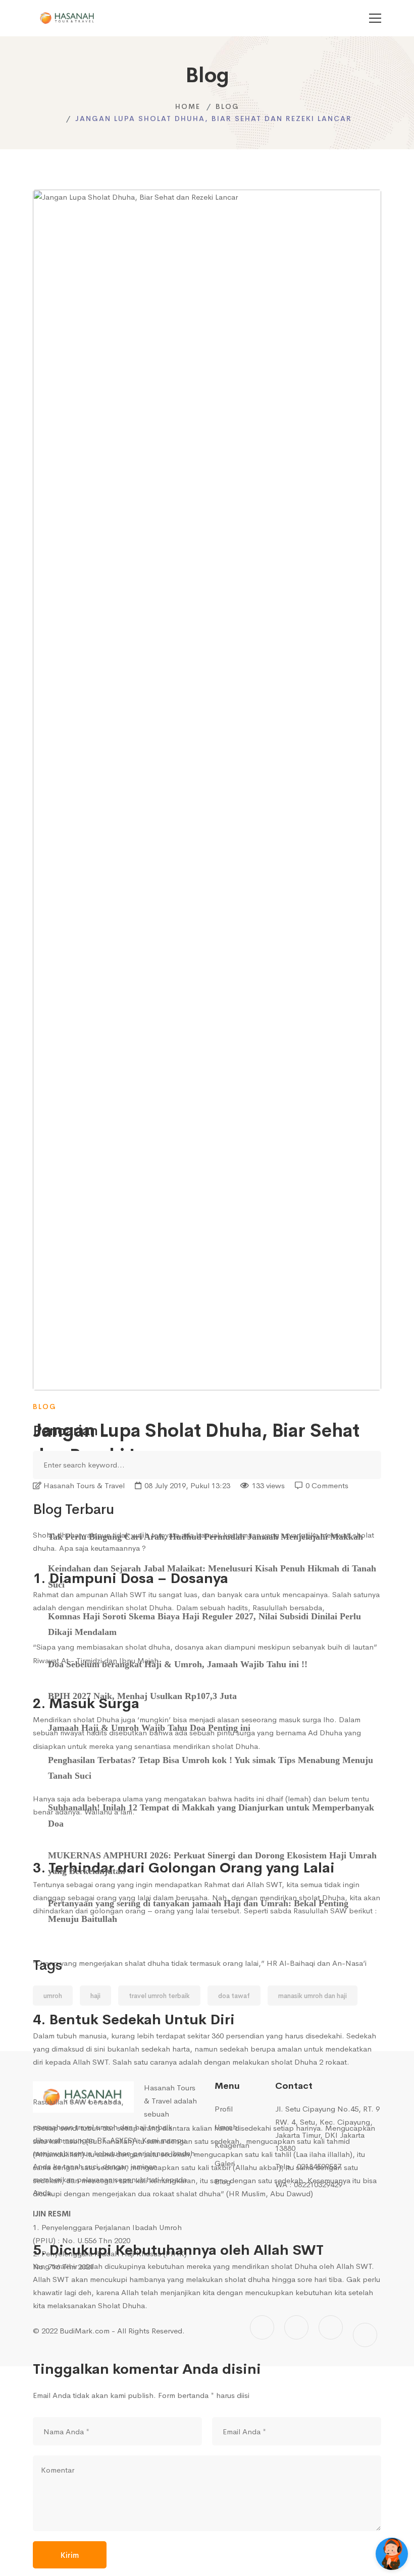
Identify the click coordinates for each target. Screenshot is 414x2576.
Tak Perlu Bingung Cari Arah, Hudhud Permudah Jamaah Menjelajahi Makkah (205, 1537)
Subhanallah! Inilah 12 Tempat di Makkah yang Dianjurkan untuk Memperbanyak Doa (211, 1815)
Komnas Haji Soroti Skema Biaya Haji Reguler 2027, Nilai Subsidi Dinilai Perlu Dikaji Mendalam (204, 1624)
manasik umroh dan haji (313, 1996)
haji (95, 1996)
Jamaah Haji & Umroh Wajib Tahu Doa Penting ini (149, 1728)
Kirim (70, 2555)
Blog (227, 106)
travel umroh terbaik (159, 1996)
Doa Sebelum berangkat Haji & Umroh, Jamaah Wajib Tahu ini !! (178, 1664)
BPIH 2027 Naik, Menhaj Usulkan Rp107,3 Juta (142, 1696)
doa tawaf (234, 1996)
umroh (53, 1996)
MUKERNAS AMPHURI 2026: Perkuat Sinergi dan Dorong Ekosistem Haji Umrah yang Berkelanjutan (212, 1863)
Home (188, 106)
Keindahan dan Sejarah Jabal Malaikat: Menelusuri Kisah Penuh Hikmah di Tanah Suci (212, 1576)
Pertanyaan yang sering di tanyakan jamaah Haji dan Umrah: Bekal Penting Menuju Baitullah (198, 1911)
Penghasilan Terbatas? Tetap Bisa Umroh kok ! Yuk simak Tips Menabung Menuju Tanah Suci (211, 1768)
